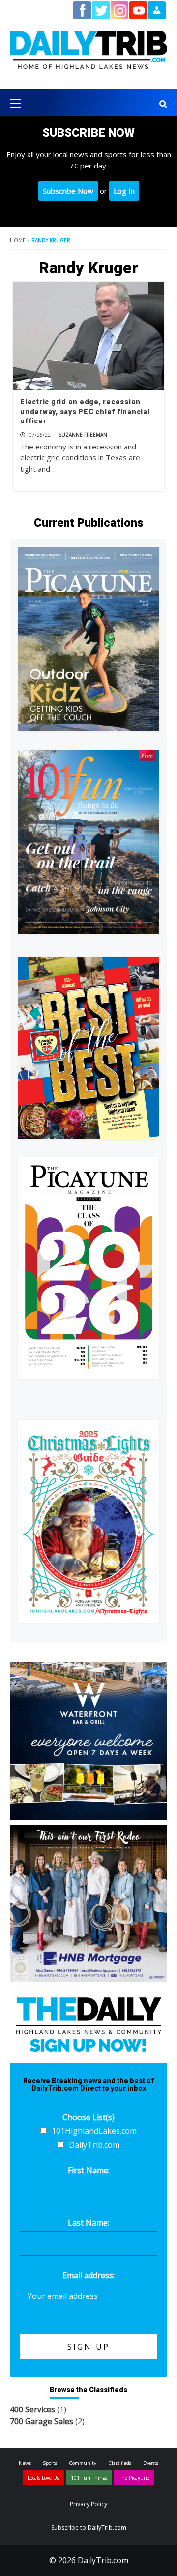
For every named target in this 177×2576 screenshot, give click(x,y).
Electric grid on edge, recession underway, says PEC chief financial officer (85, 411)
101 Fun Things (89, 2478)
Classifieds (120, 2463)
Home (18, 240)
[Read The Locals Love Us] (88, 1048)
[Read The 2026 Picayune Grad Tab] (88, 1268)
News (25, 2463)
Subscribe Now (68, 191)
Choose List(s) (88, 2117)
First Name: (89, 2170)
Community (83, 2463)
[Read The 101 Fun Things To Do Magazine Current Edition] (88, 842)
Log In (124, 191)
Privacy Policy (88, 2504)
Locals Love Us (43, 2478)
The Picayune (134, 2478)
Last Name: (88, 2223)
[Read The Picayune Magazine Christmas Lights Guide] (88, 1521)
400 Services (32, 2409)
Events (151, 2463)
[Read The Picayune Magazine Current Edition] (88, 639)
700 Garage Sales (42, 2421)
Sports (50, 2463)
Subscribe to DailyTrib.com (89, 2528)
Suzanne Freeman (83, 435)
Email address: (88, 2275)
